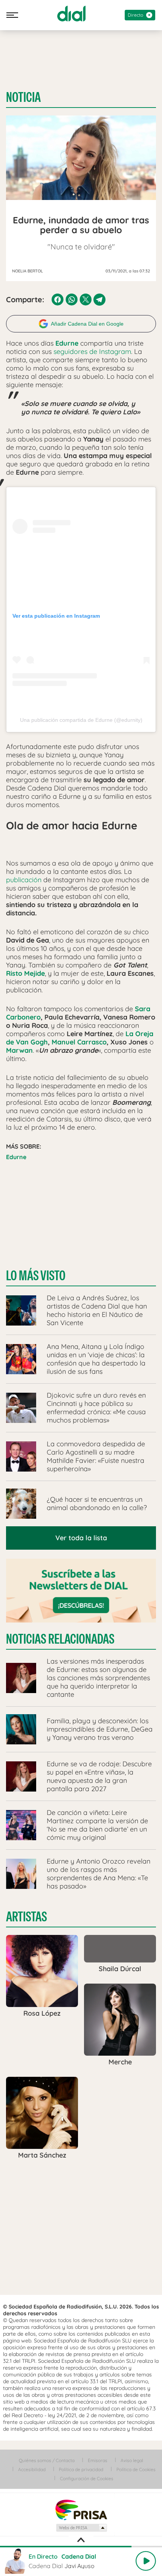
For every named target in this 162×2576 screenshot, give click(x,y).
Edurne (16, 1157)
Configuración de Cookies (87, 2478)
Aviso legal (132, 2460)
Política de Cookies (136, 2469)
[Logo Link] (71, 14)
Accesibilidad (32, 2469)
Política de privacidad (81, 2469)
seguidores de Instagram (91, 351)
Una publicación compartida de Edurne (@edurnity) (81, 720)
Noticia (23, 97)
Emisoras (98, 2460)
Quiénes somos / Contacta (47, 2460)
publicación (24, 880)
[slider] (81, 2547)
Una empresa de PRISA (81, 2509)
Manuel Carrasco (79, 1042)
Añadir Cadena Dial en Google (87, 324)
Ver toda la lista (81, 1538)
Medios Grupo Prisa (81, 2528)
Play (146, 2561)
